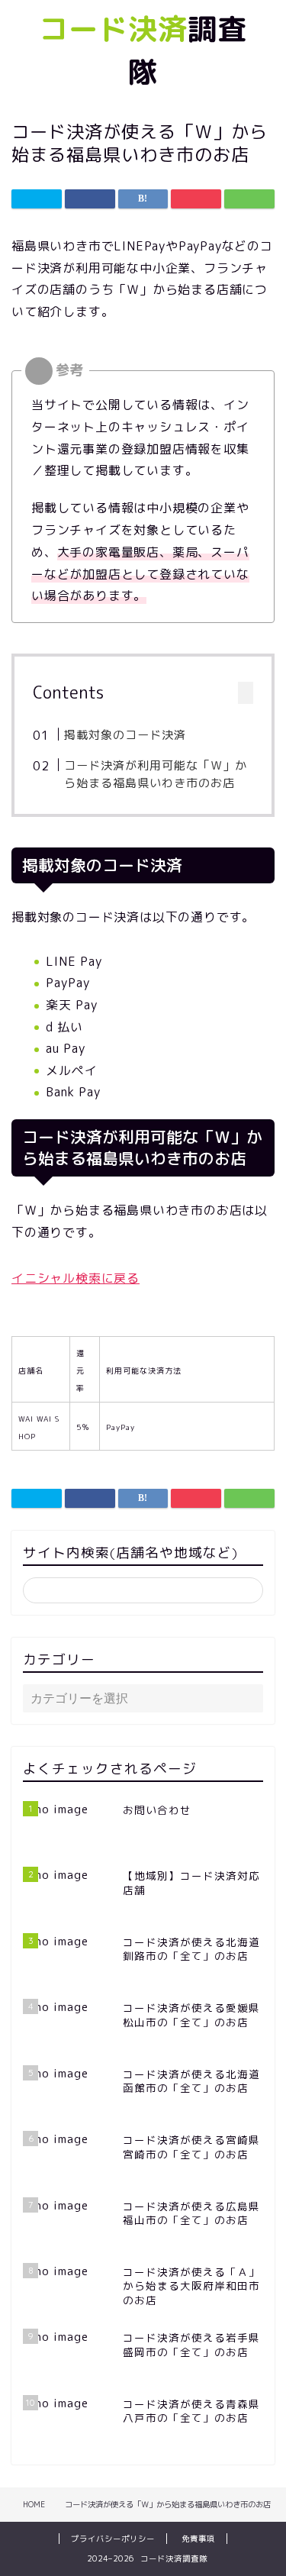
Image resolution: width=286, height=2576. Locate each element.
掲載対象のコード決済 (125, 735)
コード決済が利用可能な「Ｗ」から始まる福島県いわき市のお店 (156, 775)
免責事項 (198, 2539)
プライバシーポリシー (113, 2539)
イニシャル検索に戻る (76, 1278)
